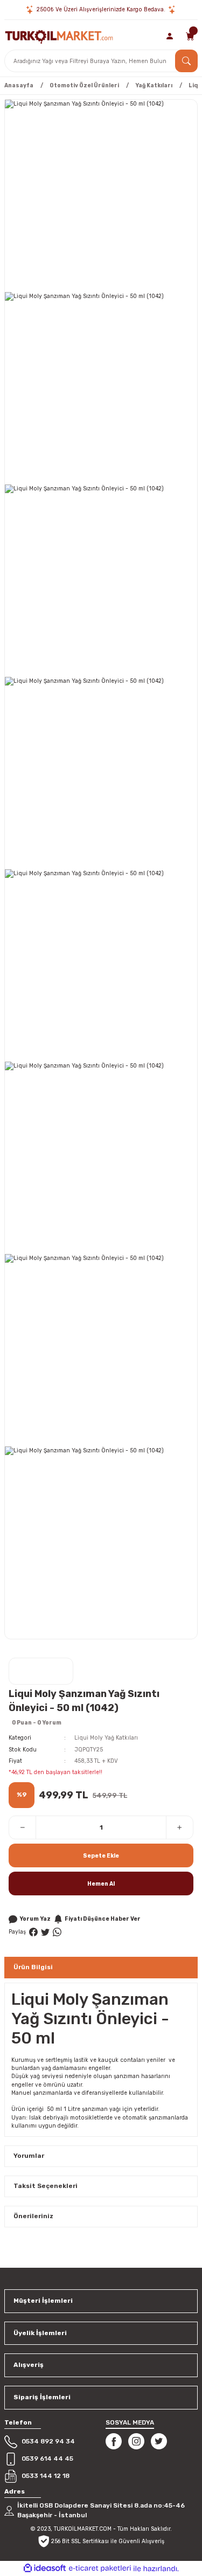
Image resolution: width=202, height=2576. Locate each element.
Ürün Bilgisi (33, 1967)
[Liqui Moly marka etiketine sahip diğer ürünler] (41, 1671)
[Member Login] (170, 36)
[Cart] (190, 36)
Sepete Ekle (101, 1856)
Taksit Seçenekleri (46, 2186)
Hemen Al (101, 1884)
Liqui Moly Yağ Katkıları (106, 1738)
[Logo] (59, 36)
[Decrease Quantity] (23, 1827)
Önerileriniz (33, 2216)
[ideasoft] (45, 2568)
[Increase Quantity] (179, 1827)
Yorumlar (29, 2156)
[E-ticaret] (100, 2568)
